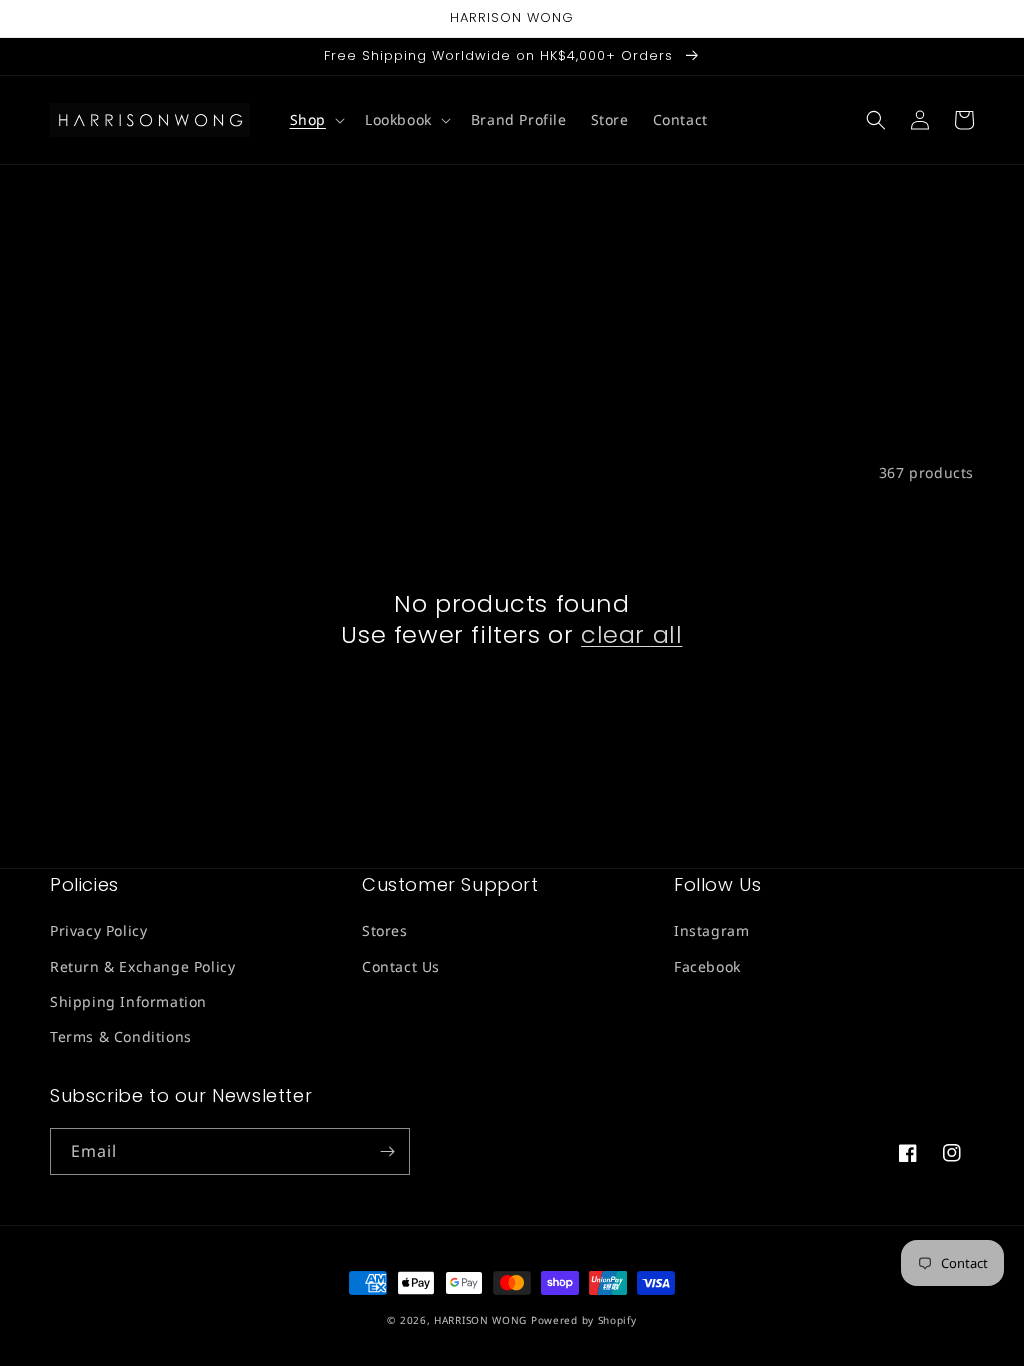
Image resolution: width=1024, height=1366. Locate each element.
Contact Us (401, 966)
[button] (315, 120)
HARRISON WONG (480, 1320)
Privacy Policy (98, 930)
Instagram (711, 930)
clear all (631, 634)
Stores (385, 930)
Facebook (707, 966)
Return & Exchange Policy (142, 966)
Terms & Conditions (121, 1036)
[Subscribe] (387, 1151)
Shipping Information (128, 1001)
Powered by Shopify (584, 1320)
